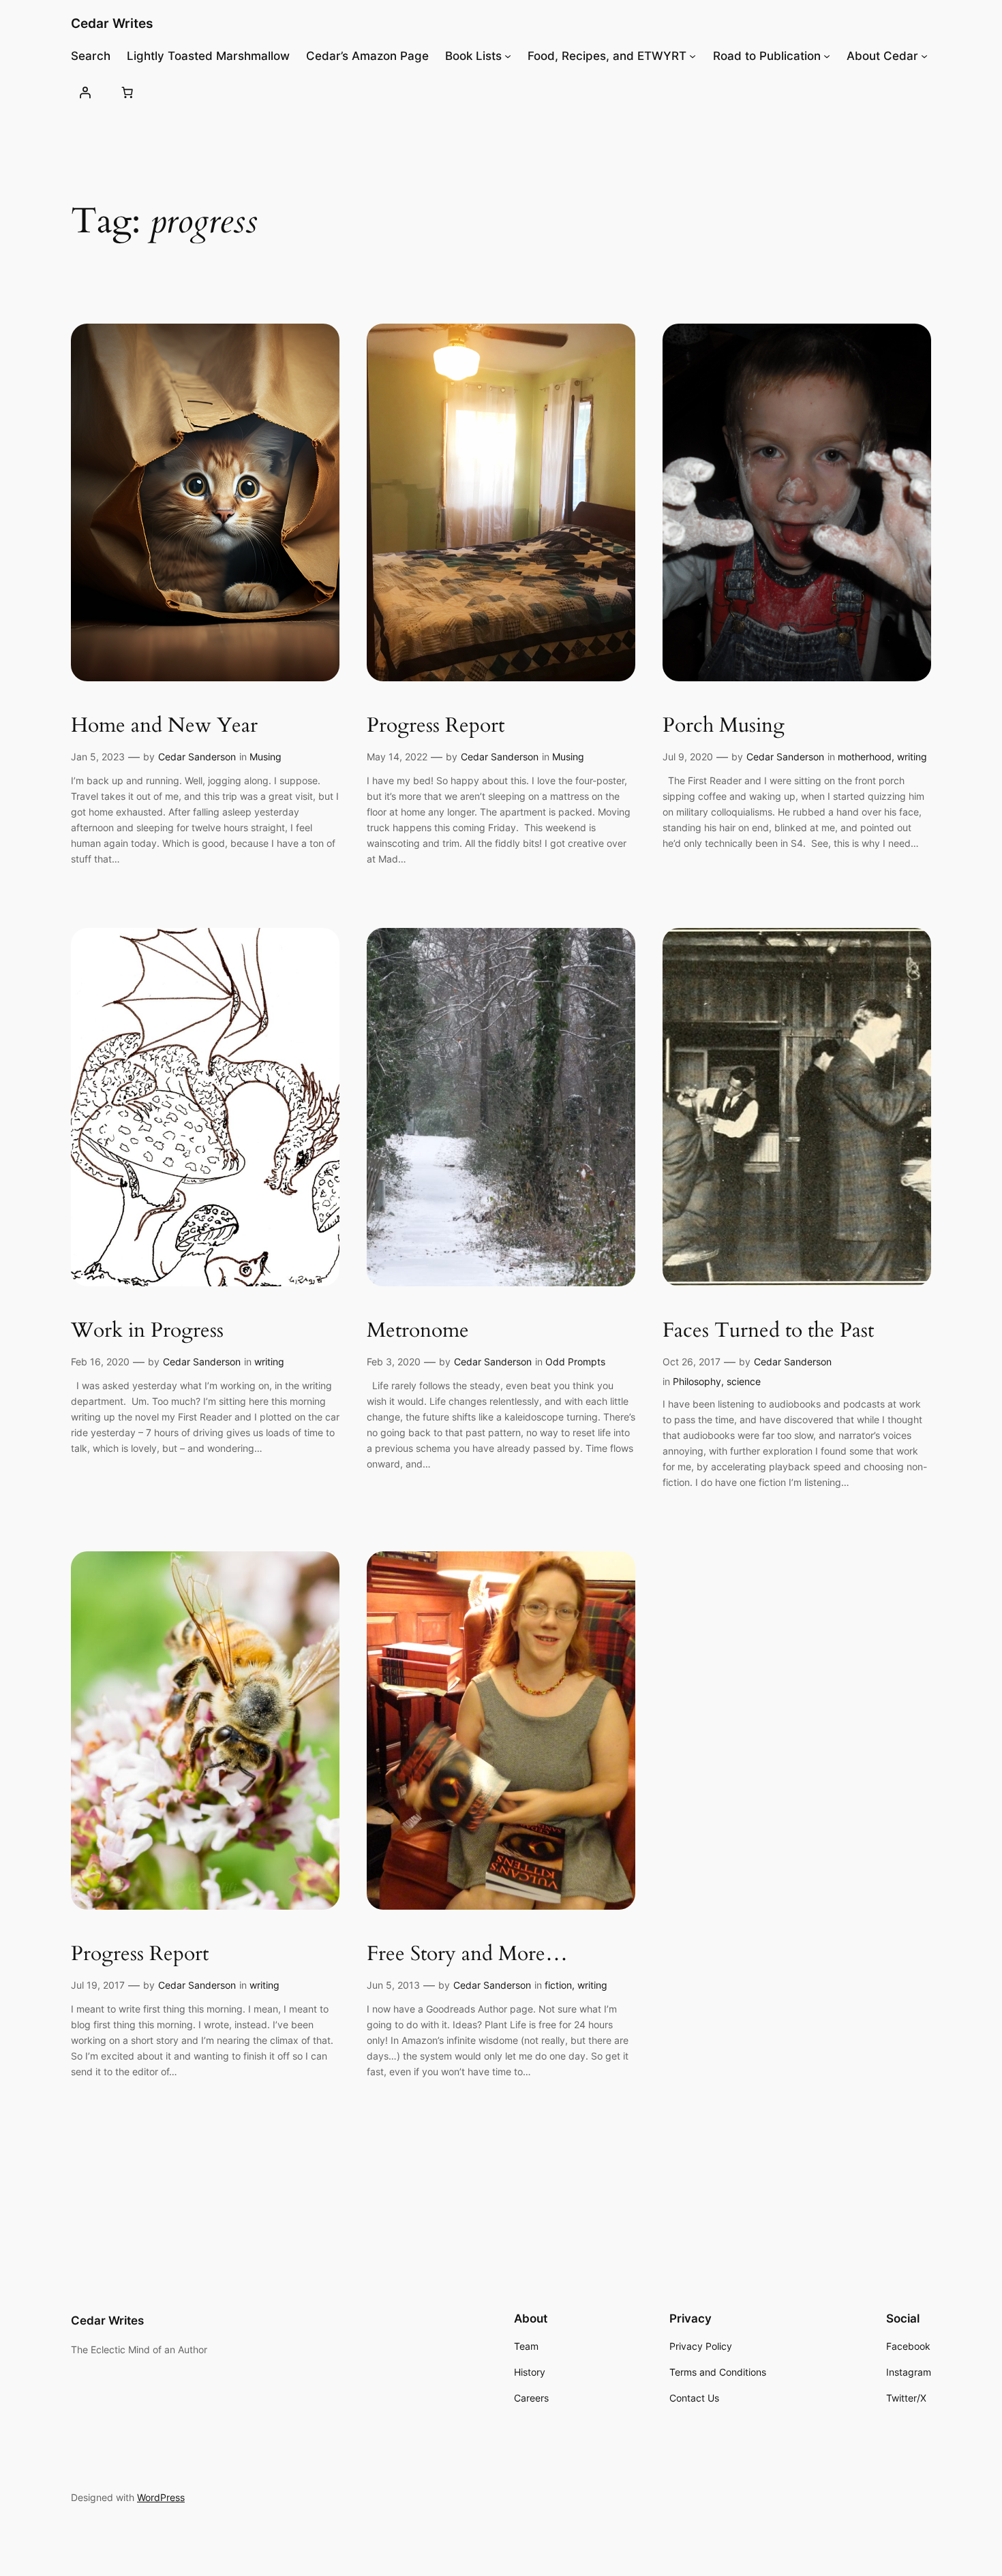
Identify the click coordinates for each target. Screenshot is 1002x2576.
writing (912, 757)
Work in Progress (147, 1331)
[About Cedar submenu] (924, 56)
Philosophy (697, 1381)
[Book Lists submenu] (508, 56)
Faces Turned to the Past (768, 1331)
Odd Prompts (575, 1362)
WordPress (161, 2497)
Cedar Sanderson (197, 757)
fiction (558, 1985)
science (744, 1381)
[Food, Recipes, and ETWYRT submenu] (693, 56)
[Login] (85, 92)
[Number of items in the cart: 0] (127, 92)
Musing (265, 757)
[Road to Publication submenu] (827, 56)
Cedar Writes (112, 23)
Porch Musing (724, 726)
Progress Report (436, 726)
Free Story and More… (467, 1955)
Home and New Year (164, 726)
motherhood (865, 757)
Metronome (418, 1331)
